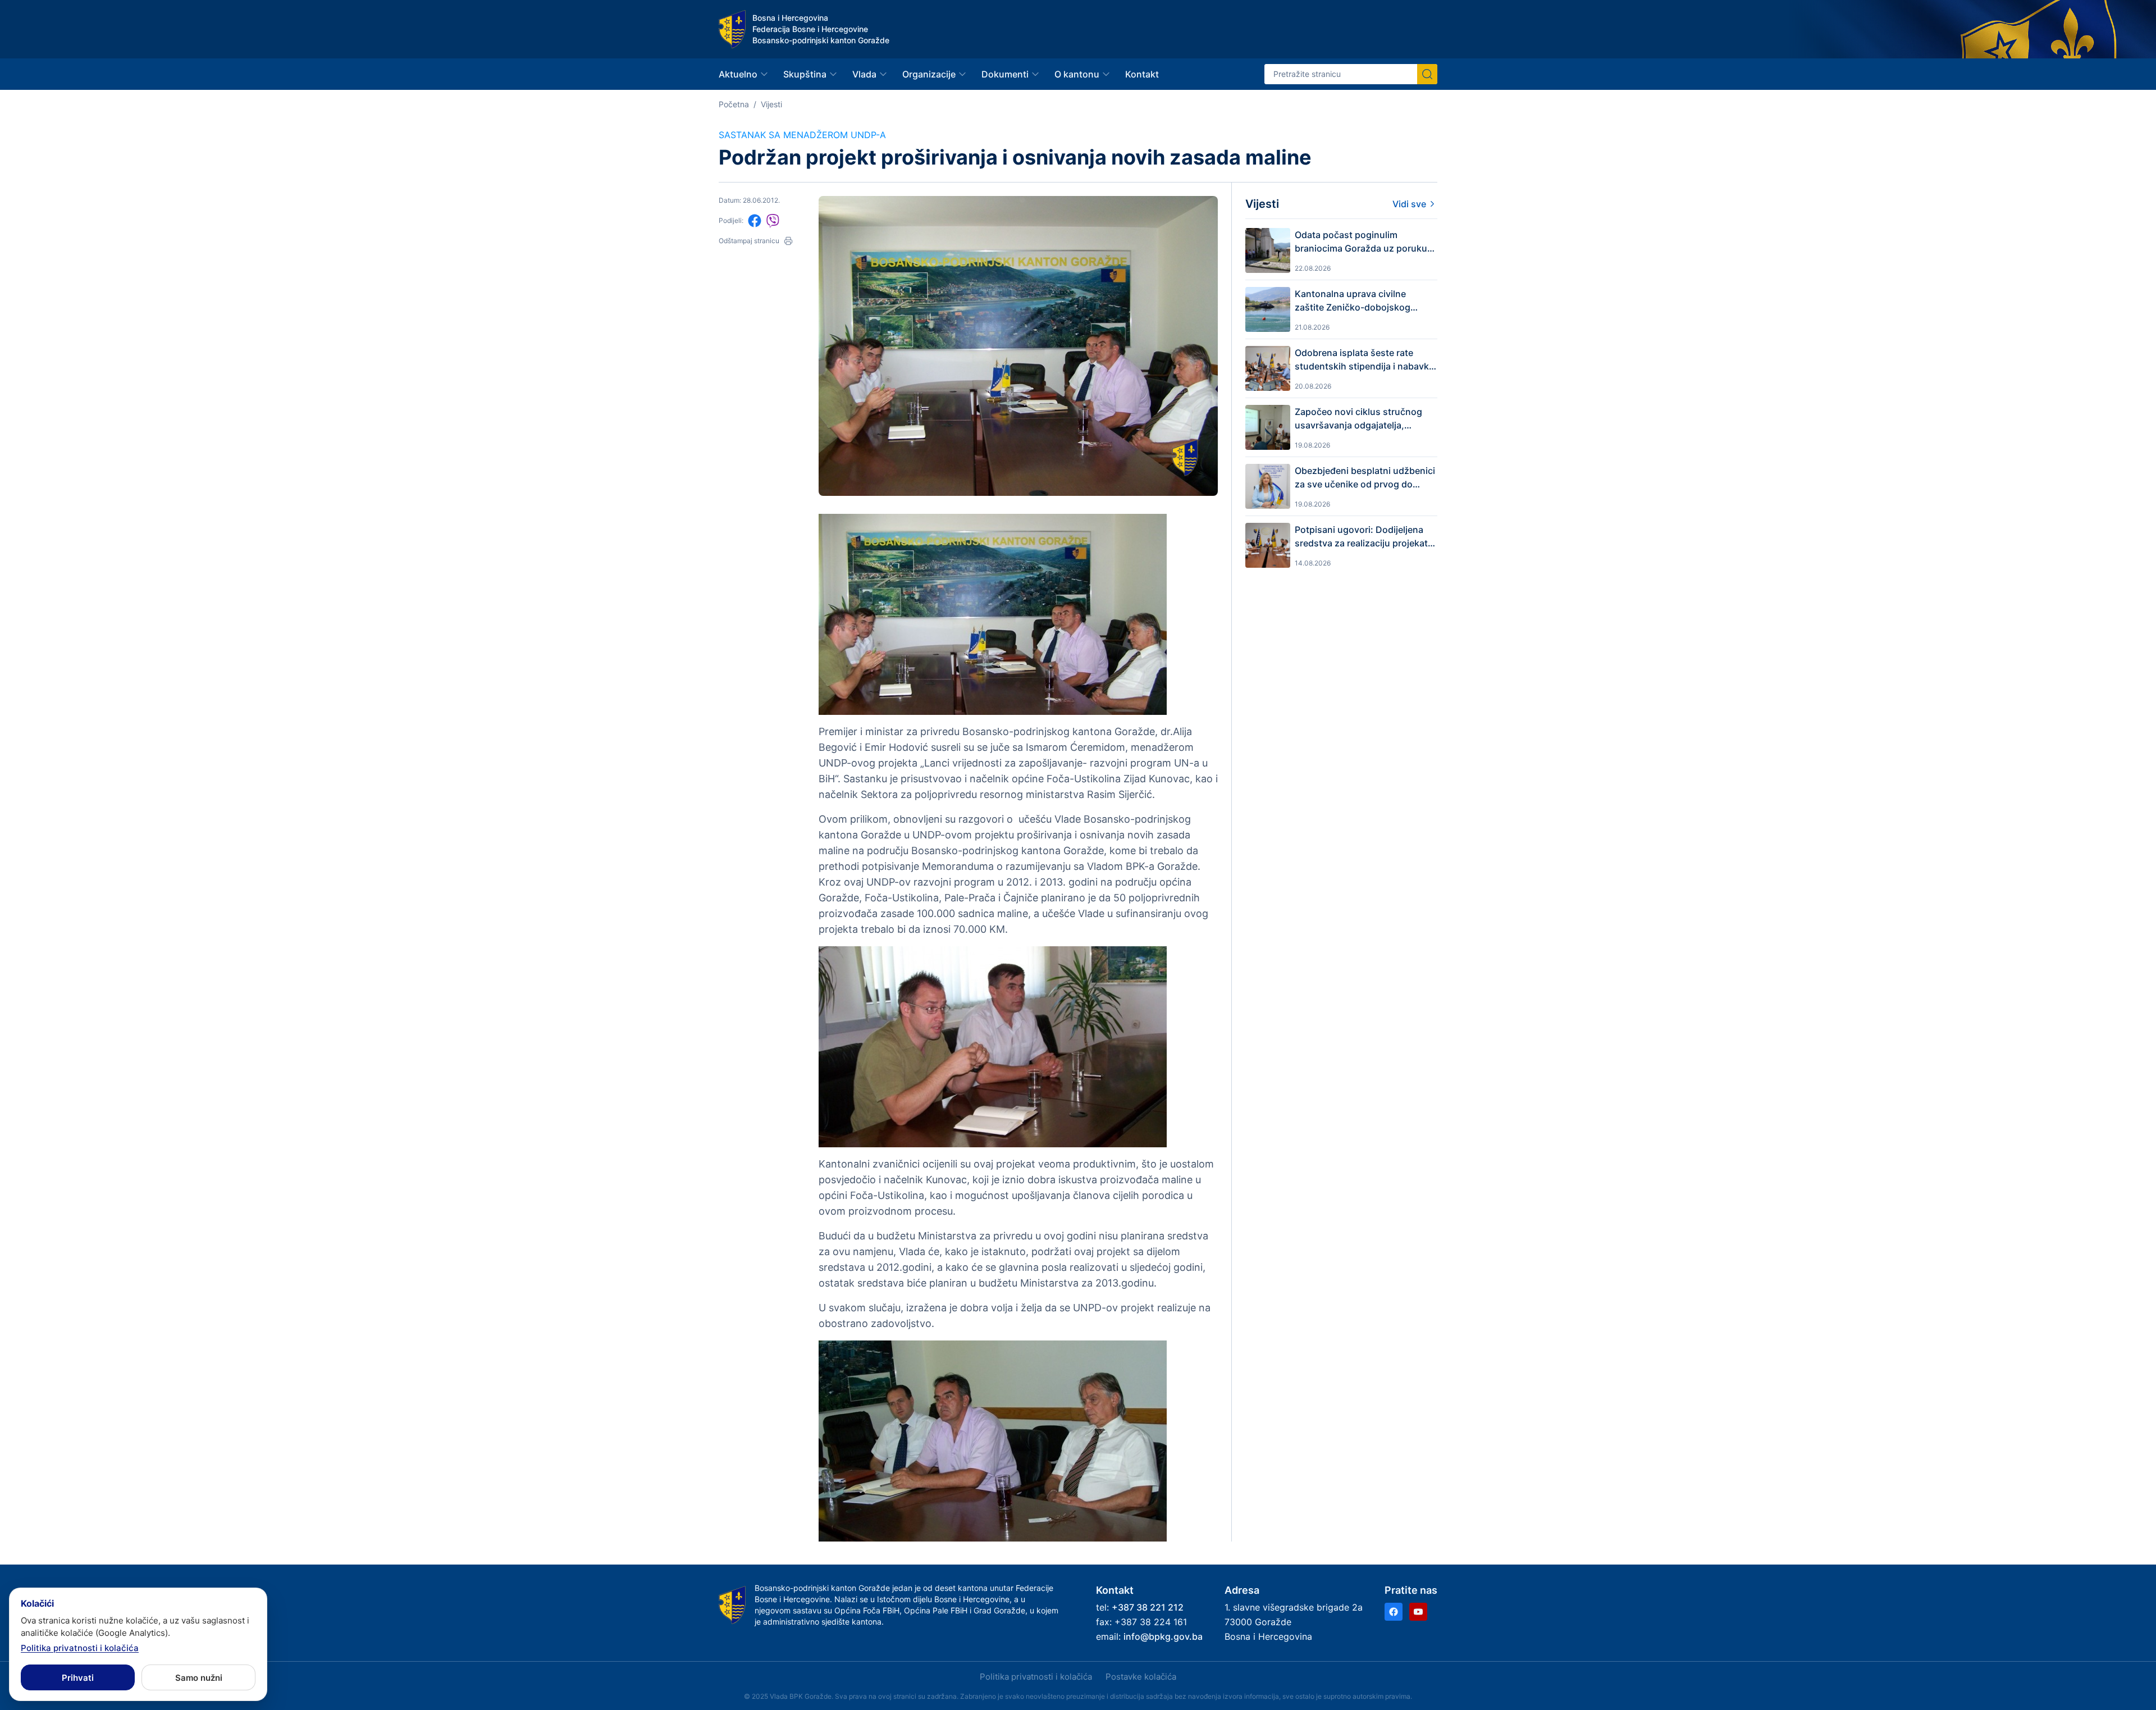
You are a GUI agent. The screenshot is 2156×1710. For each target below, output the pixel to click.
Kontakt (1142, 74)
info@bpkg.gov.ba (1163, 1636)
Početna (734, 104)
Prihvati (78, 1678)
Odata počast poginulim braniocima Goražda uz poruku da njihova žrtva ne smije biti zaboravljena (1361, 242)
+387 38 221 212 (1148, 1607)
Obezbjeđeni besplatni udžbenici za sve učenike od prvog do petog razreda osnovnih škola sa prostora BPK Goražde (1365, 478)
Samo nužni (199, 1678)
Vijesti (771, 104)
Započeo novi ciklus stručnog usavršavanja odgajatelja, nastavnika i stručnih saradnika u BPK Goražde (1366, 419)
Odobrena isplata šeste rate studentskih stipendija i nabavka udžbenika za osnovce (1364, 360)
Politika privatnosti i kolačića (1036, 1677)
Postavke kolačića (1141, 1677)
